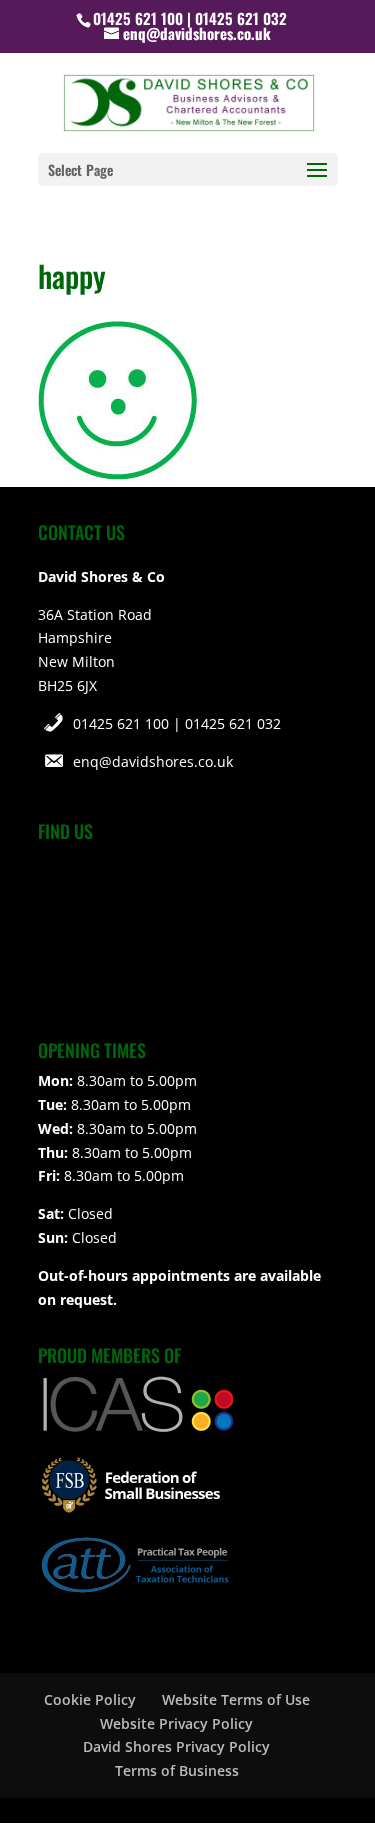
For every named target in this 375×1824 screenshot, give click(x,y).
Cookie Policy (90, 1699)
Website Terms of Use (236, 1699)
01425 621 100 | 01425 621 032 (177, 723)
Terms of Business (177, 1770)
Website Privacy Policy (176, 1723)
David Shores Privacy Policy (176, 1746)
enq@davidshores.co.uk (153, 761)
